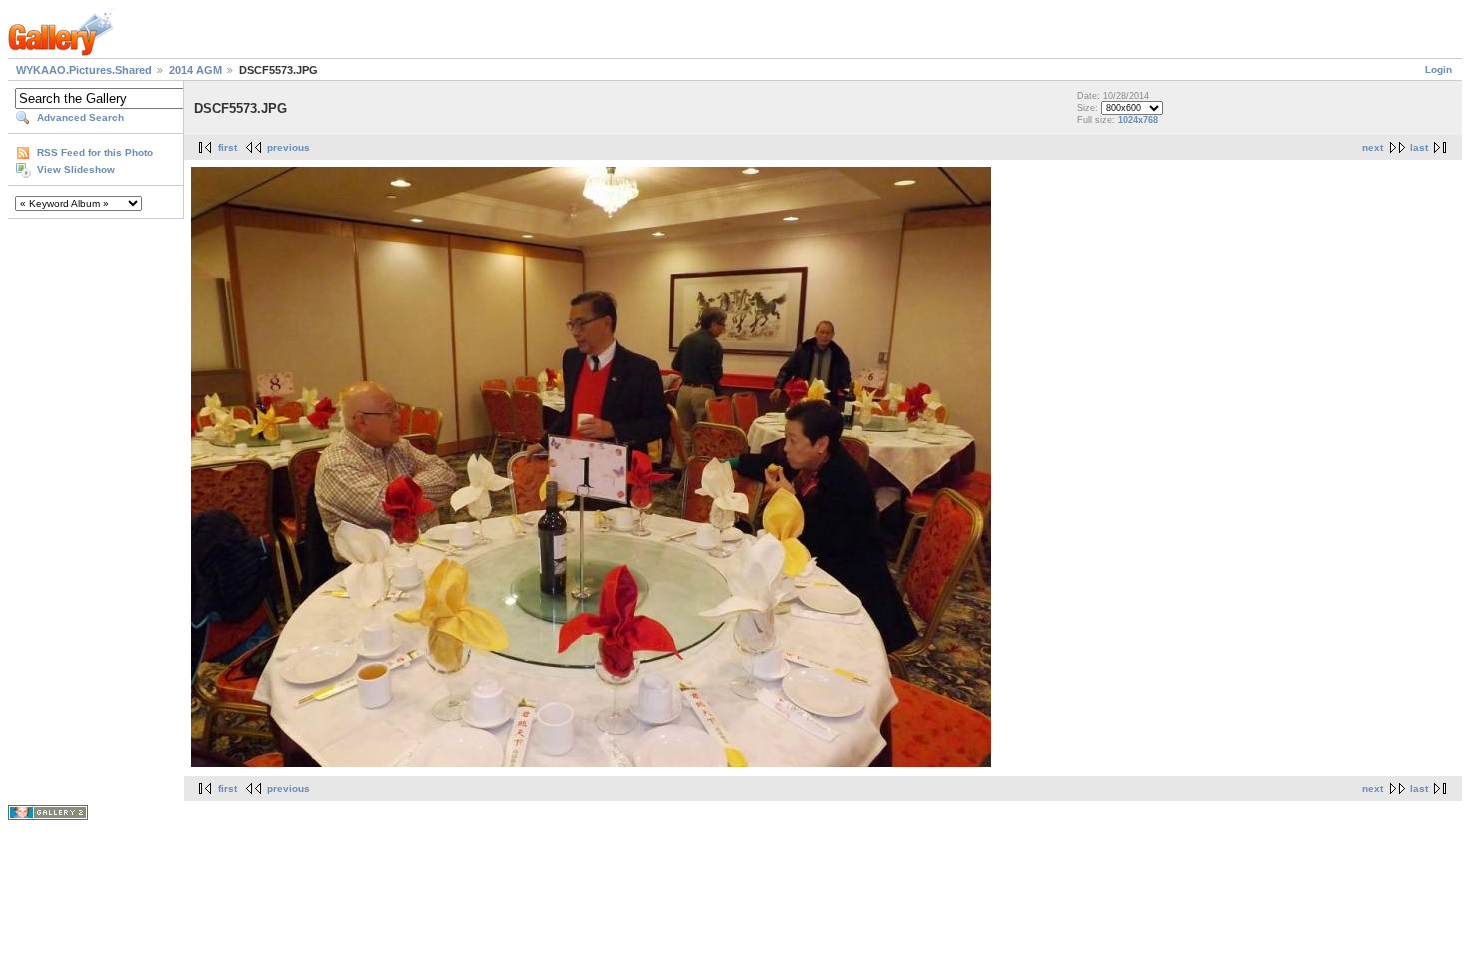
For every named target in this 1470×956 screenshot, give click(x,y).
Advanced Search (80, 117)
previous (288, 147)
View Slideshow (76, 169)
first (227, 147)
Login (1438, 69)
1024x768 (1138, 120)
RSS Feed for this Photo (95, 152)
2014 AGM (195, 70)
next (1372, 147)
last (1419, 147)
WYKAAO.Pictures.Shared (84, 70)
